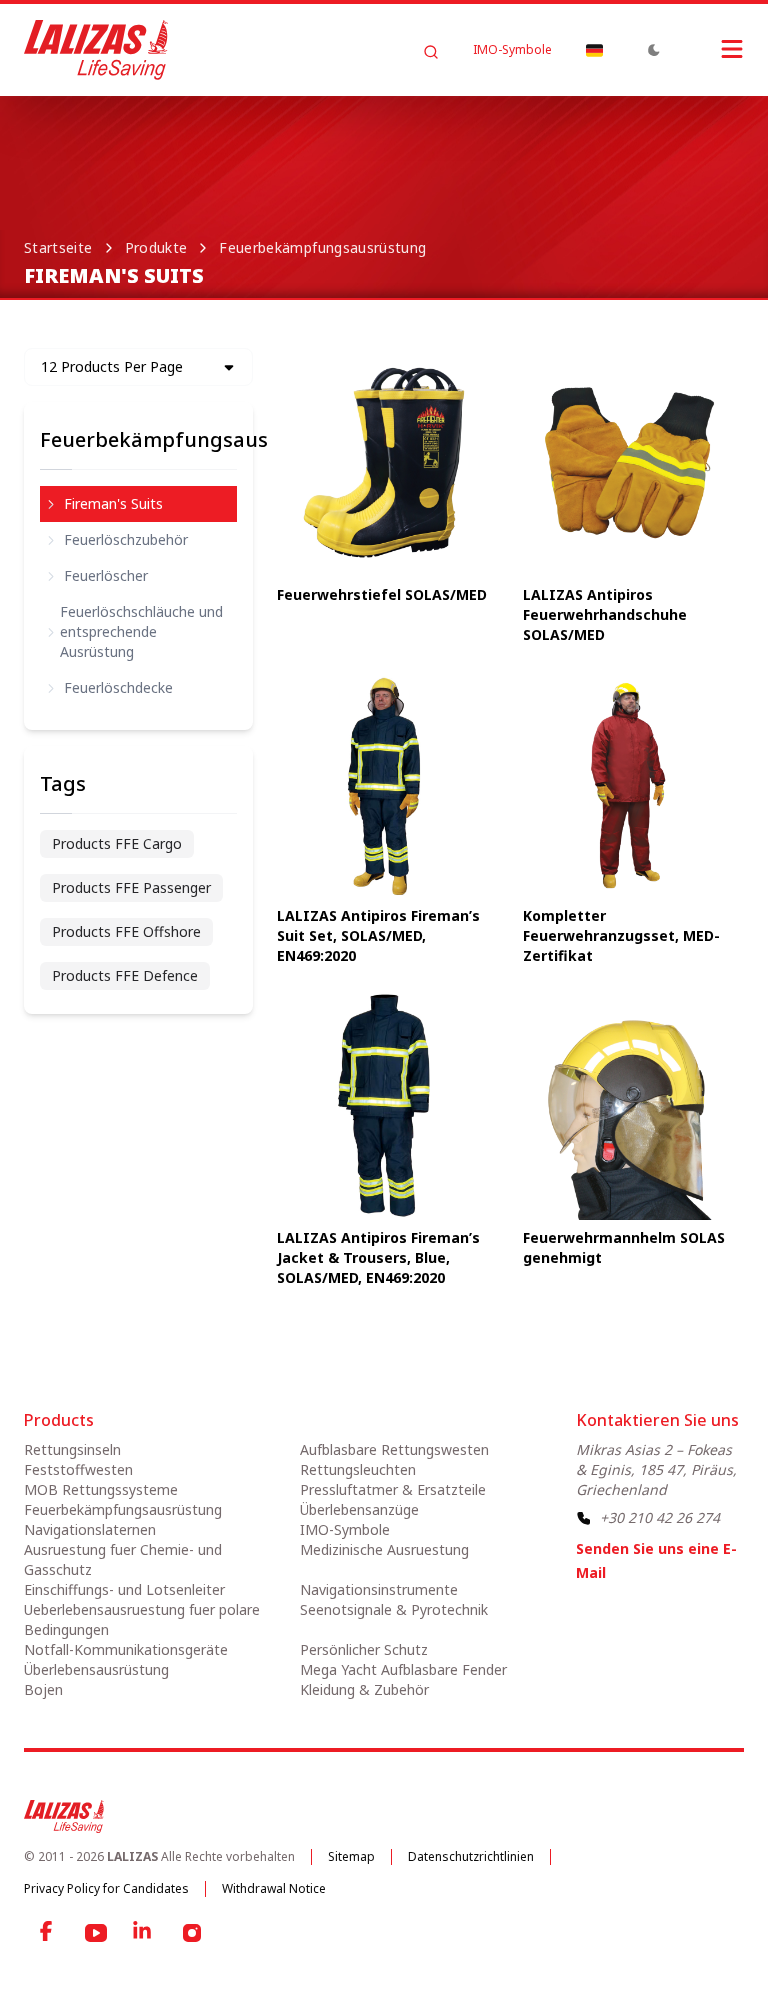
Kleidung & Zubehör (364, 1689)
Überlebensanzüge (359, 1509)
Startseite (58, 247)
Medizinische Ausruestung (384, 1549)
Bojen (43, 1689)
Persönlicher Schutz (364, 1649)
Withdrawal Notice (274, 1888)
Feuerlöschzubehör (126, 539)
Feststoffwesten (78, 1469)
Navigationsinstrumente (379, 1589)
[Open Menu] (712, 49)
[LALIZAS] (96, 50)
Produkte (156, 247)
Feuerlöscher (106, 575)
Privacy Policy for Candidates (106, 1888)
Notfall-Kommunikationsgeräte (126, 1649)
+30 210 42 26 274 (660, 1517)
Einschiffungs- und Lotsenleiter (124, 1589)
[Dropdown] (594, 50)
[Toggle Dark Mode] (654, 50)
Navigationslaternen (90, 1529)
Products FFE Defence (125, 975)
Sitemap (351, 1856)
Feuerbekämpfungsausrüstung (322, 247)
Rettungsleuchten (358, 1469)
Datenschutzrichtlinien (471, 1856)
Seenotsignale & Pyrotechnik (394, 1609)
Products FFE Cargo (117, 843)
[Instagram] (192, 1933)
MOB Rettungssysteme (101, 1489)
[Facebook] (48, 1933)
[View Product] (383, 462)
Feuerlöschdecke (118, 687)
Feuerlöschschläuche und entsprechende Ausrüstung (141, 631)
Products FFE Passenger (131, 887)
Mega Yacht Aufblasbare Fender (403, 1669)
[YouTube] (96, 1933)
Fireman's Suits (113, 503)
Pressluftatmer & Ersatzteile (393, 1489)
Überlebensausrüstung (96, 1669)
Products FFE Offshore (126, 931)
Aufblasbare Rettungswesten (394, 1449)
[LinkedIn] (144, 1933)
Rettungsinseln (72, 1449)
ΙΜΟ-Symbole (512, 50)
